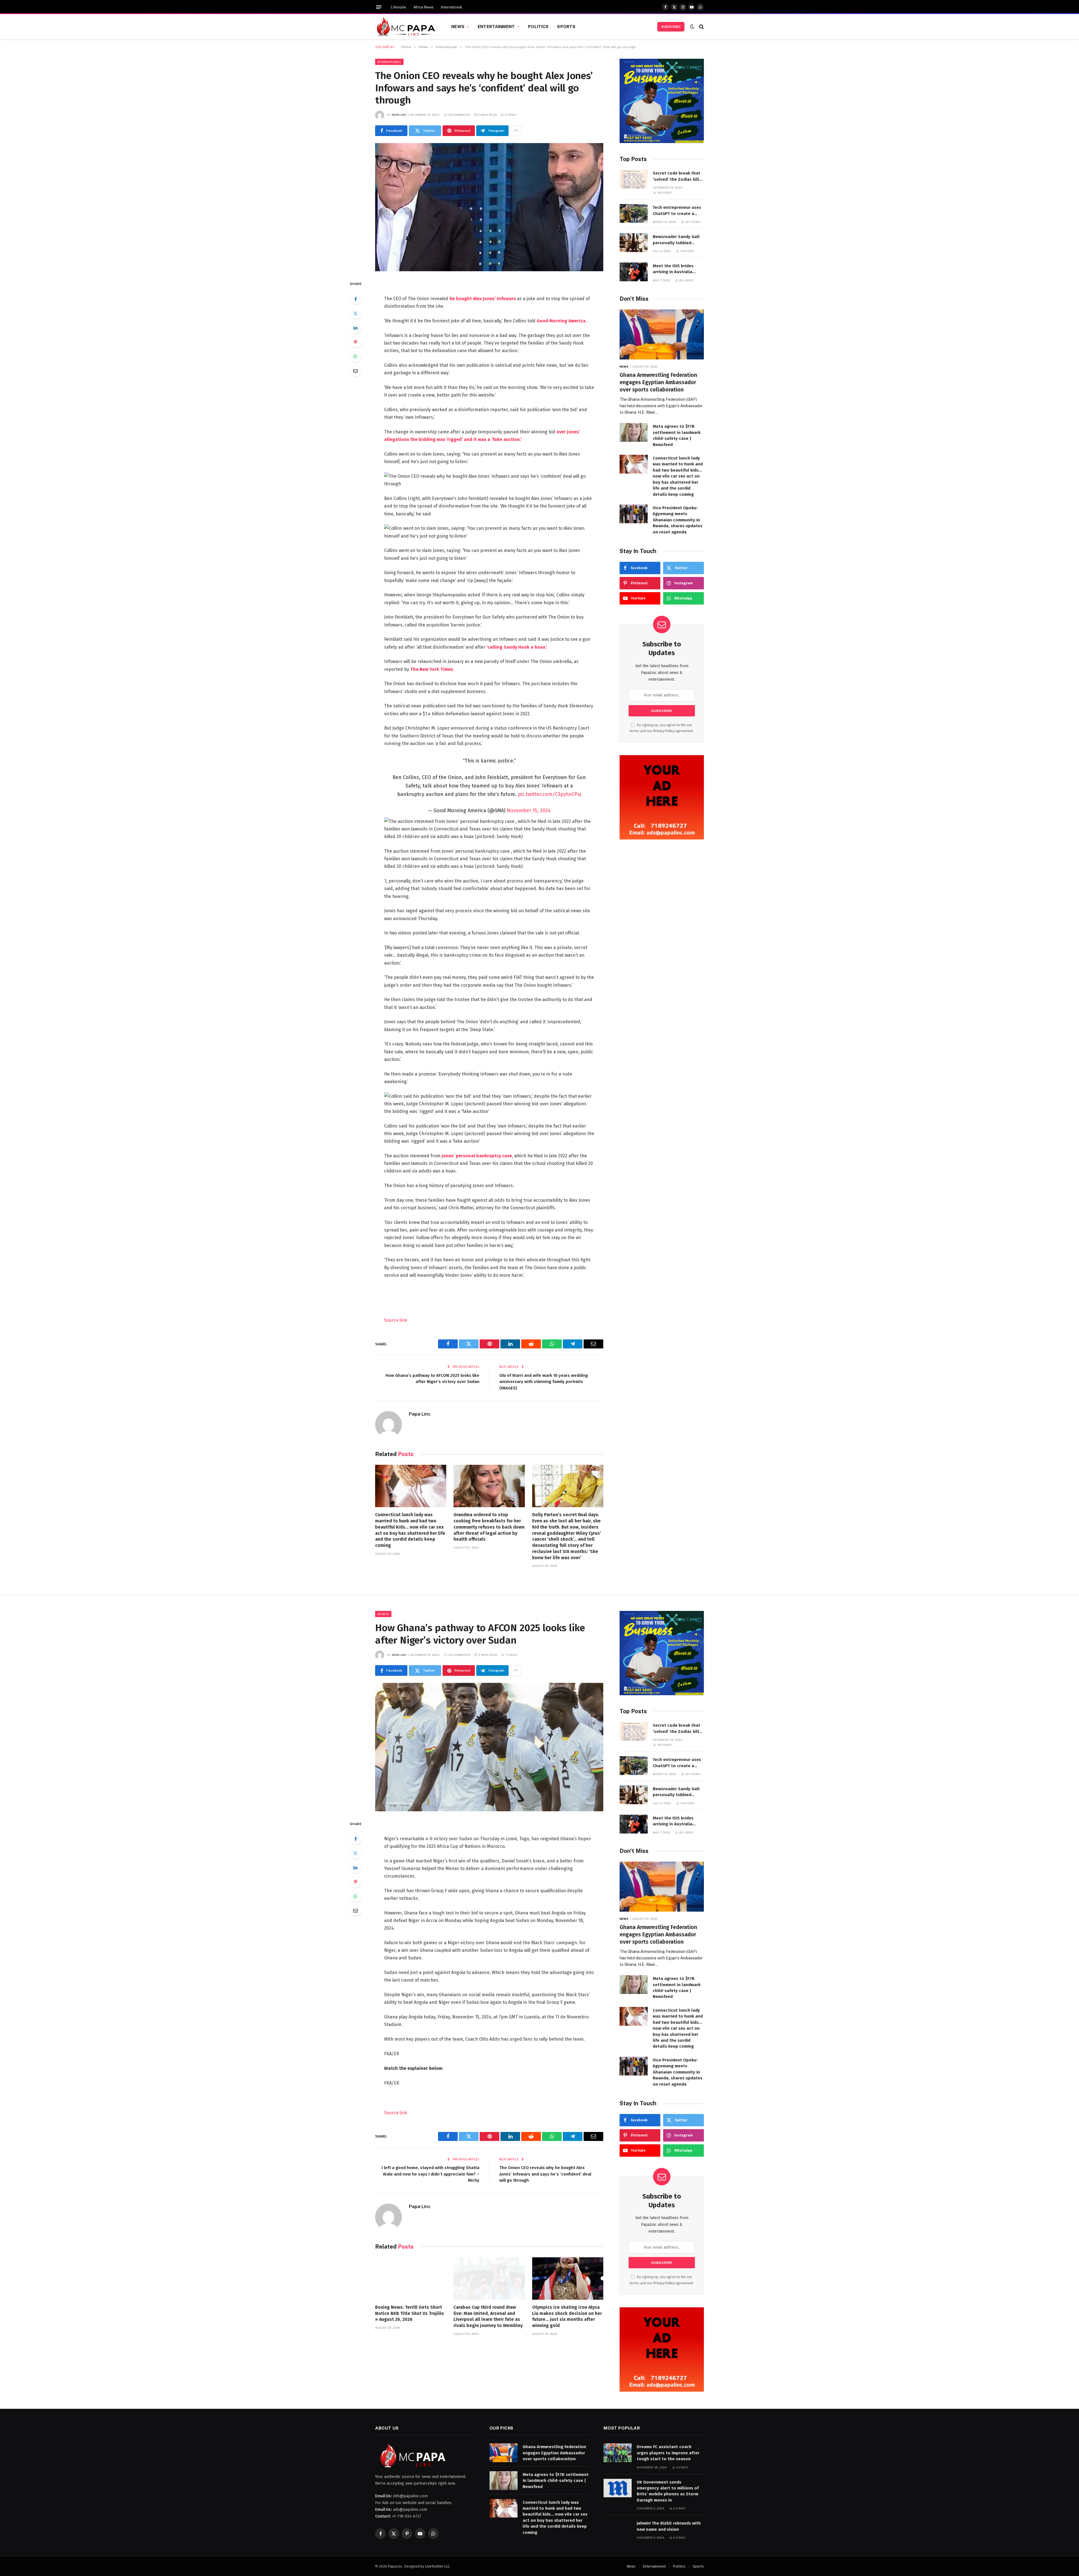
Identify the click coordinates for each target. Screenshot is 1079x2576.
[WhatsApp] (355, 356)
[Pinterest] (355, 342)
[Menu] (379, 7)
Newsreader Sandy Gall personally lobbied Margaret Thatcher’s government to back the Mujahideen (676, 240)
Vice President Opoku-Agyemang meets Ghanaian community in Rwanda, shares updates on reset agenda (678, 520)
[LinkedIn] (355, 328)
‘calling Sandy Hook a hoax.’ (517, 647)
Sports (566, 26)
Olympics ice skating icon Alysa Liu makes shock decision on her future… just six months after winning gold (567, 2316)
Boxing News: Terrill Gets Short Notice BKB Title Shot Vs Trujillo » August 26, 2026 (410, 2313)
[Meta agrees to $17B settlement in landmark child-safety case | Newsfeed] (634, 432)
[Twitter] (355, 313)
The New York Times (432, 669)
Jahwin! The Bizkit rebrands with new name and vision (669, 2526)
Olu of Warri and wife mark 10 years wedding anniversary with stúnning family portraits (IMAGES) (544, 1382)
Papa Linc (399, 115)
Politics (538, 26)
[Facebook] (355, 299)
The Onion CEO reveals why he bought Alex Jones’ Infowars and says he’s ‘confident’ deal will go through (545, 2174)
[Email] (355, 371)
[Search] (701, 27)
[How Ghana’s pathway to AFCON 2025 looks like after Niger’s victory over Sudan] (489, 1747)
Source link (396, 1320)
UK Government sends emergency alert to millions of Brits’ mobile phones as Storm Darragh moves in (668, 2491)
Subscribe (671, 27)
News (458, 26)
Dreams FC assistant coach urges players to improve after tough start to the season (668, 2453)
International (452, 7)
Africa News (423, 7)
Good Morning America (561, 321)
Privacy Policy (664, 731)
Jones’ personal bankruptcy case (477, 1156)
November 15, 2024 (529, 811)
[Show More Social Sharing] (516, 131)
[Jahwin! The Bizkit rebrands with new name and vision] (618, 2529)
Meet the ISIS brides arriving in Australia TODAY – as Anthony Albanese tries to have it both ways (678, 269)
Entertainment (496, 26)
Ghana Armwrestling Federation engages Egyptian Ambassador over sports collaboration (658, 382)
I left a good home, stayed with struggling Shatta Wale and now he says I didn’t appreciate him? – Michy (430, 2174)
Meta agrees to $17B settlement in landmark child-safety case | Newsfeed (677, 435)
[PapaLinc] (406, 27)
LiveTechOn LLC (437, 2566)
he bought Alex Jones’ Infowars (483, 299)
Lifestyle (398, 7)
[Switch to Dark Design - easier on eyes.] (692, 27)
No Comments (459, 115)
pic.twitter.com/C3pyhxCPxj (549, 794)
